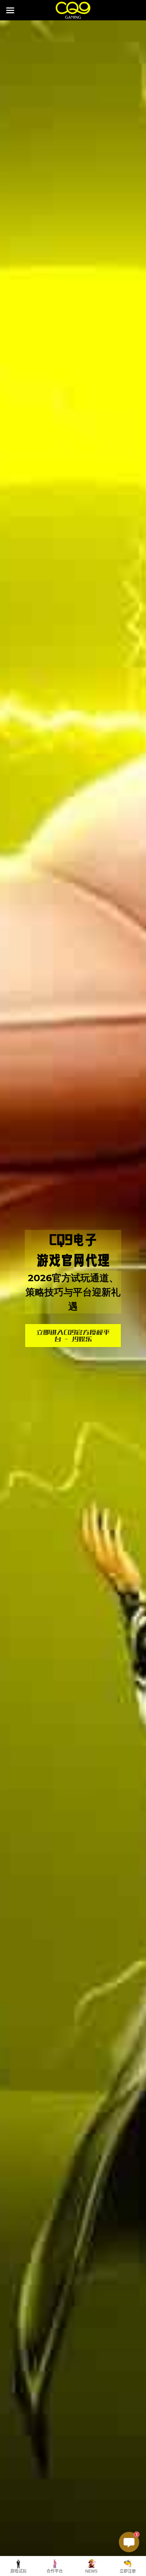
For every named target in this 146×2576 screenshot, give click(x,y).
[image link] (73, 10)
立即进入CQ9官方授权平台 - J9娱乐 (73, 1336)
